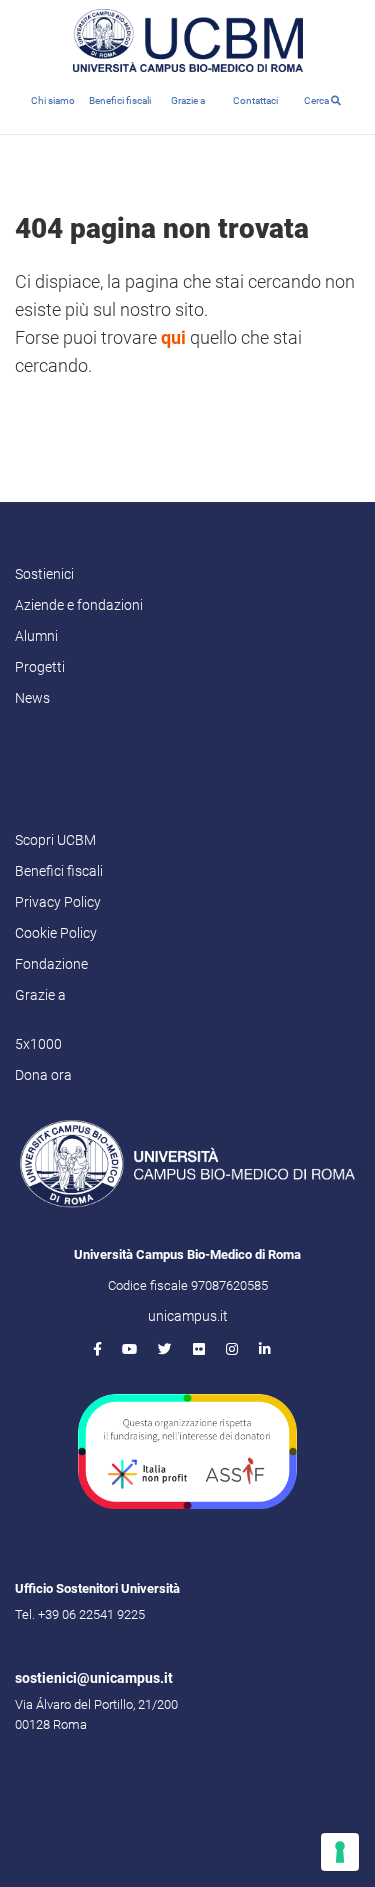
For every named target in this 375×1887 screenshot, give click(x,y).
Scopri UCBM (55, 840)
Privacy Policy (58, 902)
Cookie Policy (56, 933)
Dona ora (43, 1075)
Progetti (40, 667)
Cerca (317, 100)
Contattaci (255, 100)
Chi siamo (53, 100)
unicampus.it (188, 1316)
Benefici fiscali (120, 100)
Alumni (36, 636)
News (32, 698)
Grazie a (188, 100)
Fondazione (51, 964)
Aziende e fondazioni (79, 605)
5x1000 (38, 1044)
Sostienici (44, 574)
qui (173, 337)
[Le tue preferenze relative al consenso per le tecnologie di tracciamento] (340, 1852)
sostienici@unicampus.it (94, 1678)
